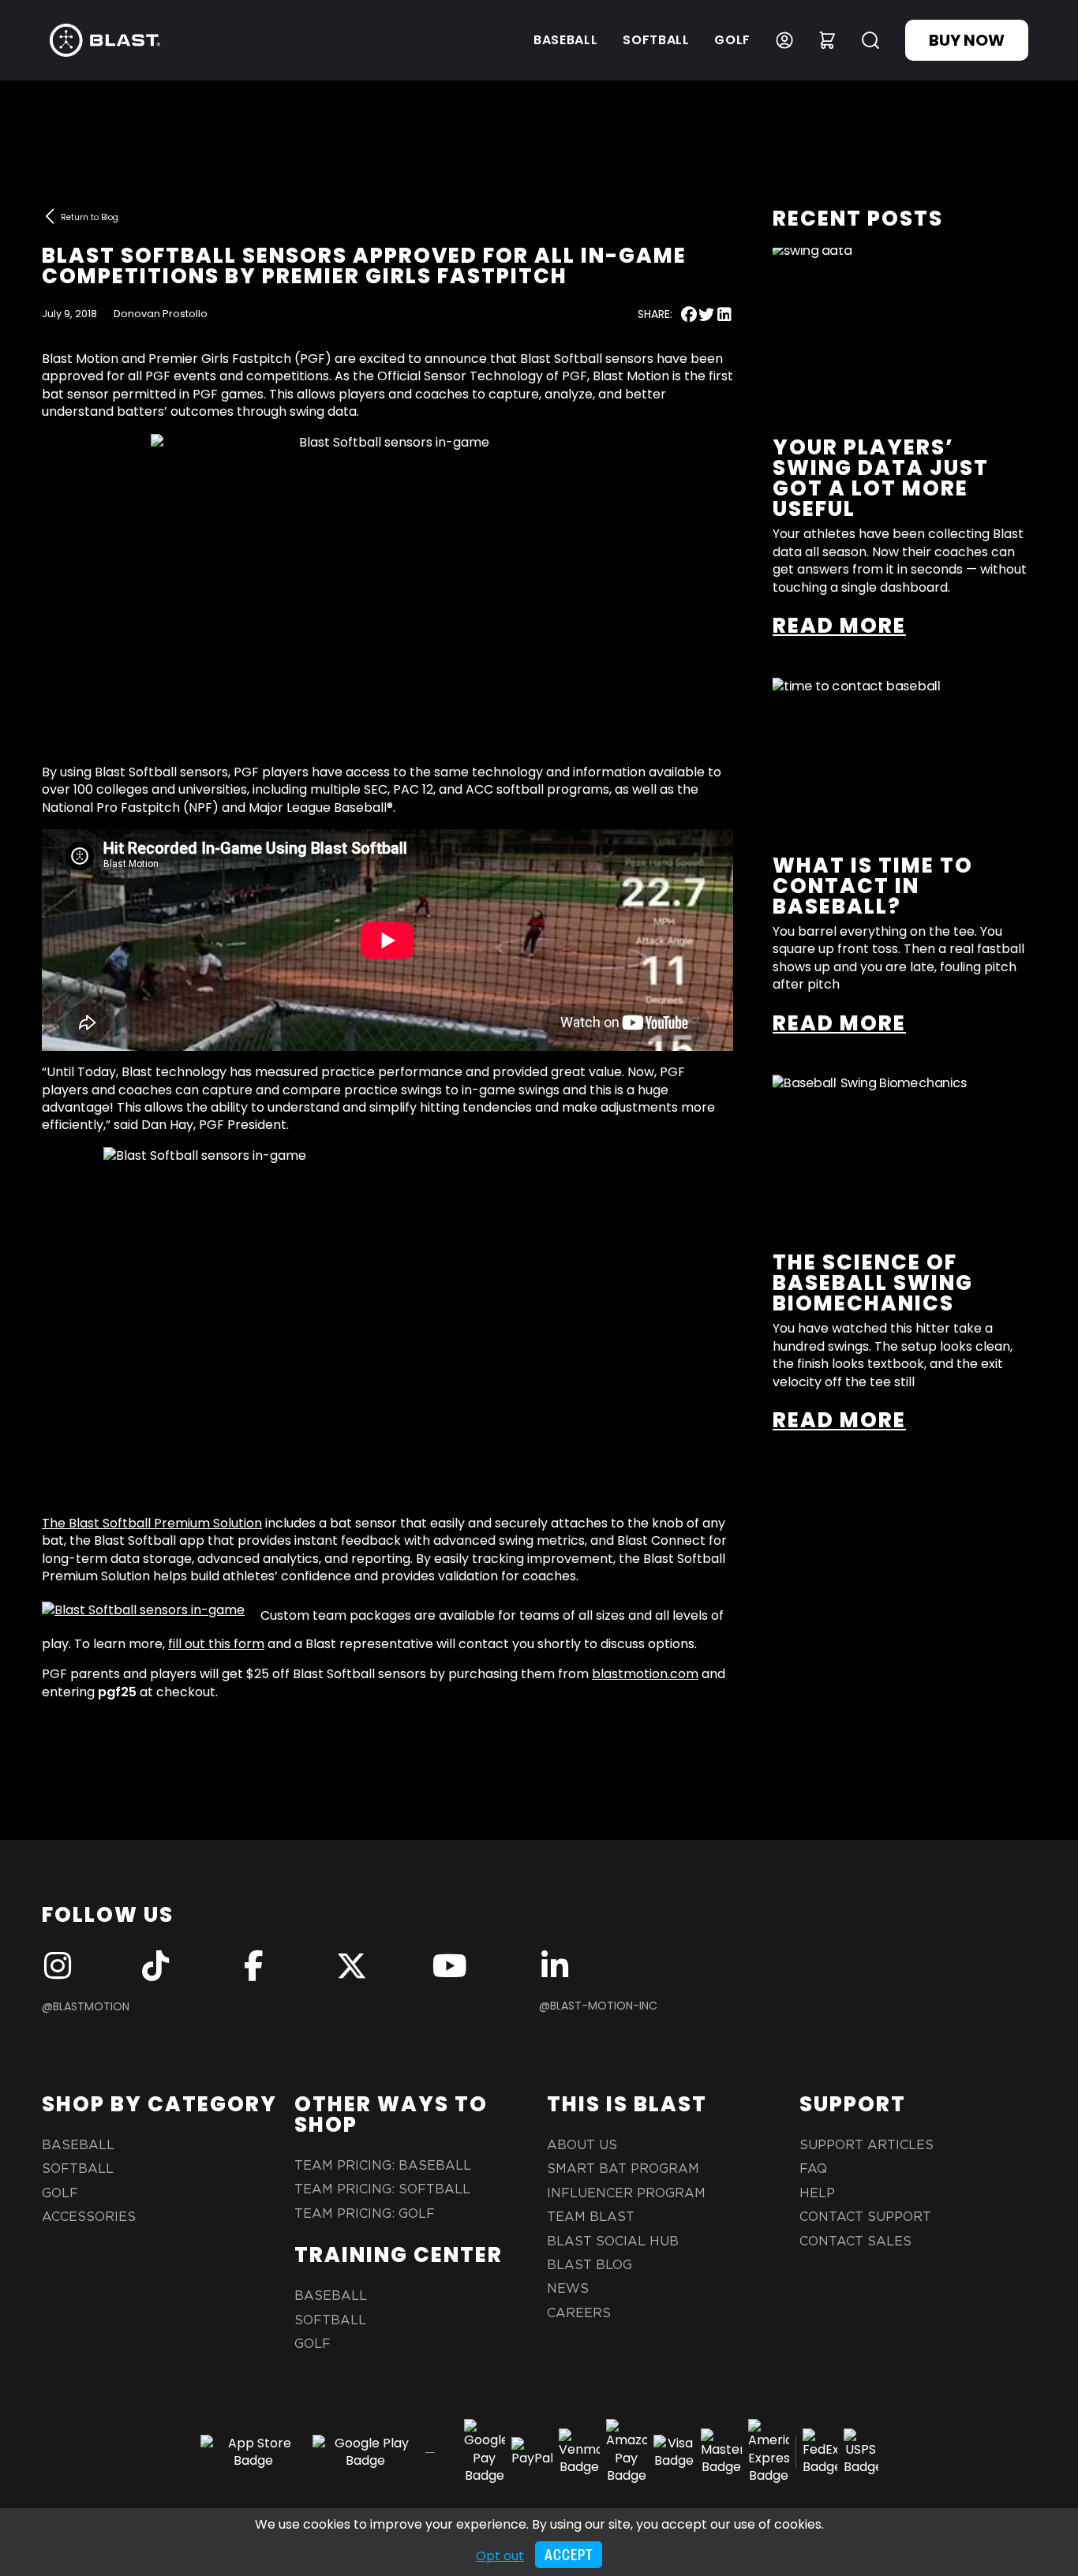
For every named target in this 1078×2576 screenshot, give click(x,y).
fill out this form (216, 1644)
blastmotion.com (645, 1674)
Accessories (89, 2217)
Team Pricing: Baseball (383, 2166)
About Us (582, 2145)
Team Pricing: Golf (365, 2214)
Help (817, 2193)
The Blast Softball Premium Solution (152, 1523)
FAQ (813, 2169)
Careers (579, 2313)
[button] (689, 314)
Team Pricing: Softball (382, 2189)
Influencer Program (626, 2193)
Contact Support (865, 2217)
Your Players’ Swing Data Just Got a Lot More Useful (881, 478)
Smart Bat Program (623, 2169)
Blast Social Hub (613, 2241)
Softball (656, 40)
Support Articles (867, 2145)
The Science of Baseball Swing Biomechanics (873, 1283)
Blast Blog (590, 2265)
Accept (569, 2555)
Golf (732, 40)
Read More (839, 626)
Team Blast (591, 2217)
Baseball (565, 40)
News (568, 2289)
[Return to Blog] (50, 216)
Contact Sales (855, 2241)
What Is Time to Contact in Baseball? (873, 886)
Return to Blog (90, 217)
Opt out (500, 2556)
